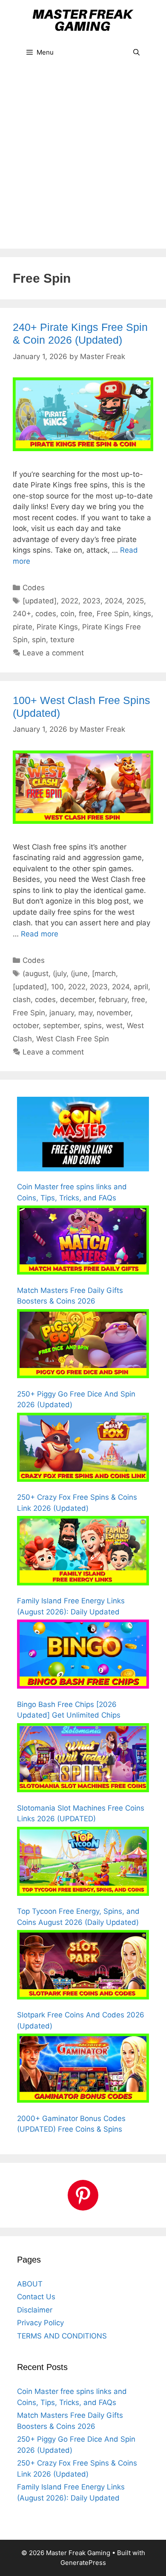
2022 (70, 601)
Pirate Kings (57, 627)
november (114, 1013)
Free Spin (113, 614)
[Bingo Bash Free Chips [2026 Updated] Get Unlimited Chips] (83, 1656)
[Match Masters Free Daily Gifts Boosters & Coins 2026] (83, 1242)
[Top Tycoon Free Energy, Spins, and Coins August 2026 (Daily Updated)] (83, 1863)
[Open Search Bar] (136, 52)
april (141, 987)
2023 (92, 601)
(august (36, 974)
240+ (22, 614)
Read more (40, 934)
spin (39, 640)
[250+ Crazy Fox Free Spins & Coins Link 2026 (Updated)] (83, 1449)
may (85, 1013)
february (113, 1000)
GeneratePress (83, 2563)
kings (142, 614)
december (77, 1000)
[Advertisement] (83, 161)
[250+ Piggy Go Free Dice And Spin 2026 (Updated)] (83, 1345)
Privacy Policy (40, 2323)
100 (57, 987)
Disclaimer (35, 2310)
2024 (113, 601)
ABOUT (30, 2284)
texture (62, 640)
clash (22, 1000)
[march (104, 974)
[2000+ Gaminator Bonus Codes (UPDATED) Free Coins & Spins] (83, 2070)
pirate (23, 627)
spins (93, 1026)
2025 (135, 601)
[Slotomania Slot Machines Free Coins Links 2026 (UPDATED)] (83, 1759)
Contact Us (36, 2297)
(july (60, 974)
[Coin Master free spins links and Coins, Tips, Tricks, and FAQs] (83, 1136)
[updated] (40, 601)
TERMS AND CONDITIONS (62, 2336)
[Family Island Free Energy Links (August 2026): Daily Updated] (83, 1552)
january (62, 1013)
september (61, 1026)
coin (67, 614)
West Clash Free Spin (73, 1039)
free (86, 614)
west (114, 1026)
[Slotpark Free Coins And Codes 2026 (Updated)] (83, 1966)
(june (79, 974)
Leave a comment (53, 653)
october (26, 1026)
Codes (34, 588)
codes (46, 614)
